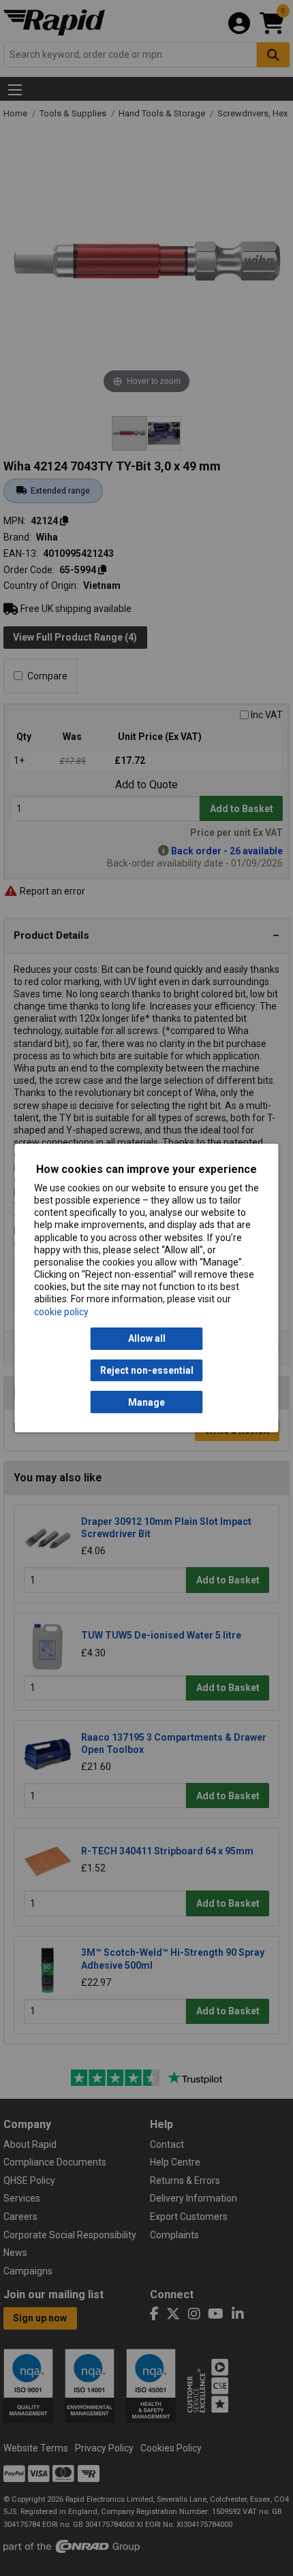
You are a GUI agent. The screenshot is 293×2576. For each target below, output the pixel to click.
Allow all (147, 1338)
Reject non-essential (147, 1370)
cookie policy (61, 1312)
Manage (146, 1402)
